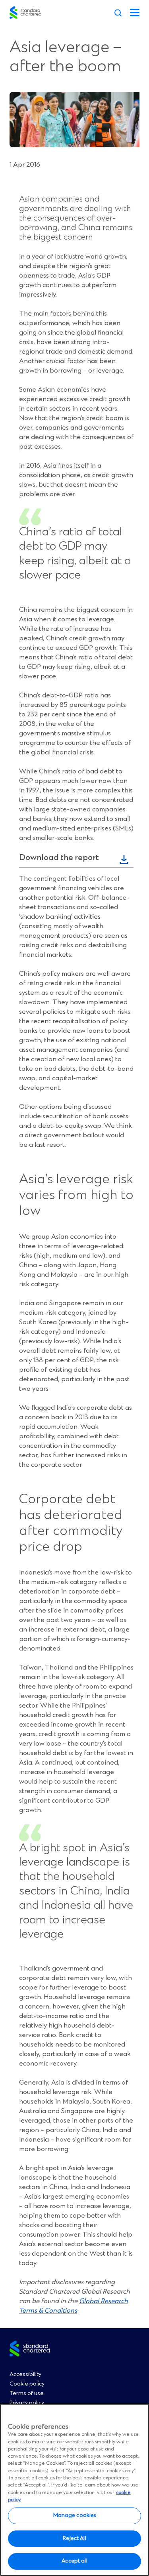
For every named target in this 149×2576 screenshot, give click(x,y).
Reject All (74, 2538)
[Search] (118, 13)
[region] (74, 2490)
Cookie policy (27, 2384)
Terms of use (27, 2393)
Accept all (74, 2561)
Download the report (59, 858)
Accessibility (25, 2374)
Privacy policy (27, 2403)
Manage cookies (75, 2515)
